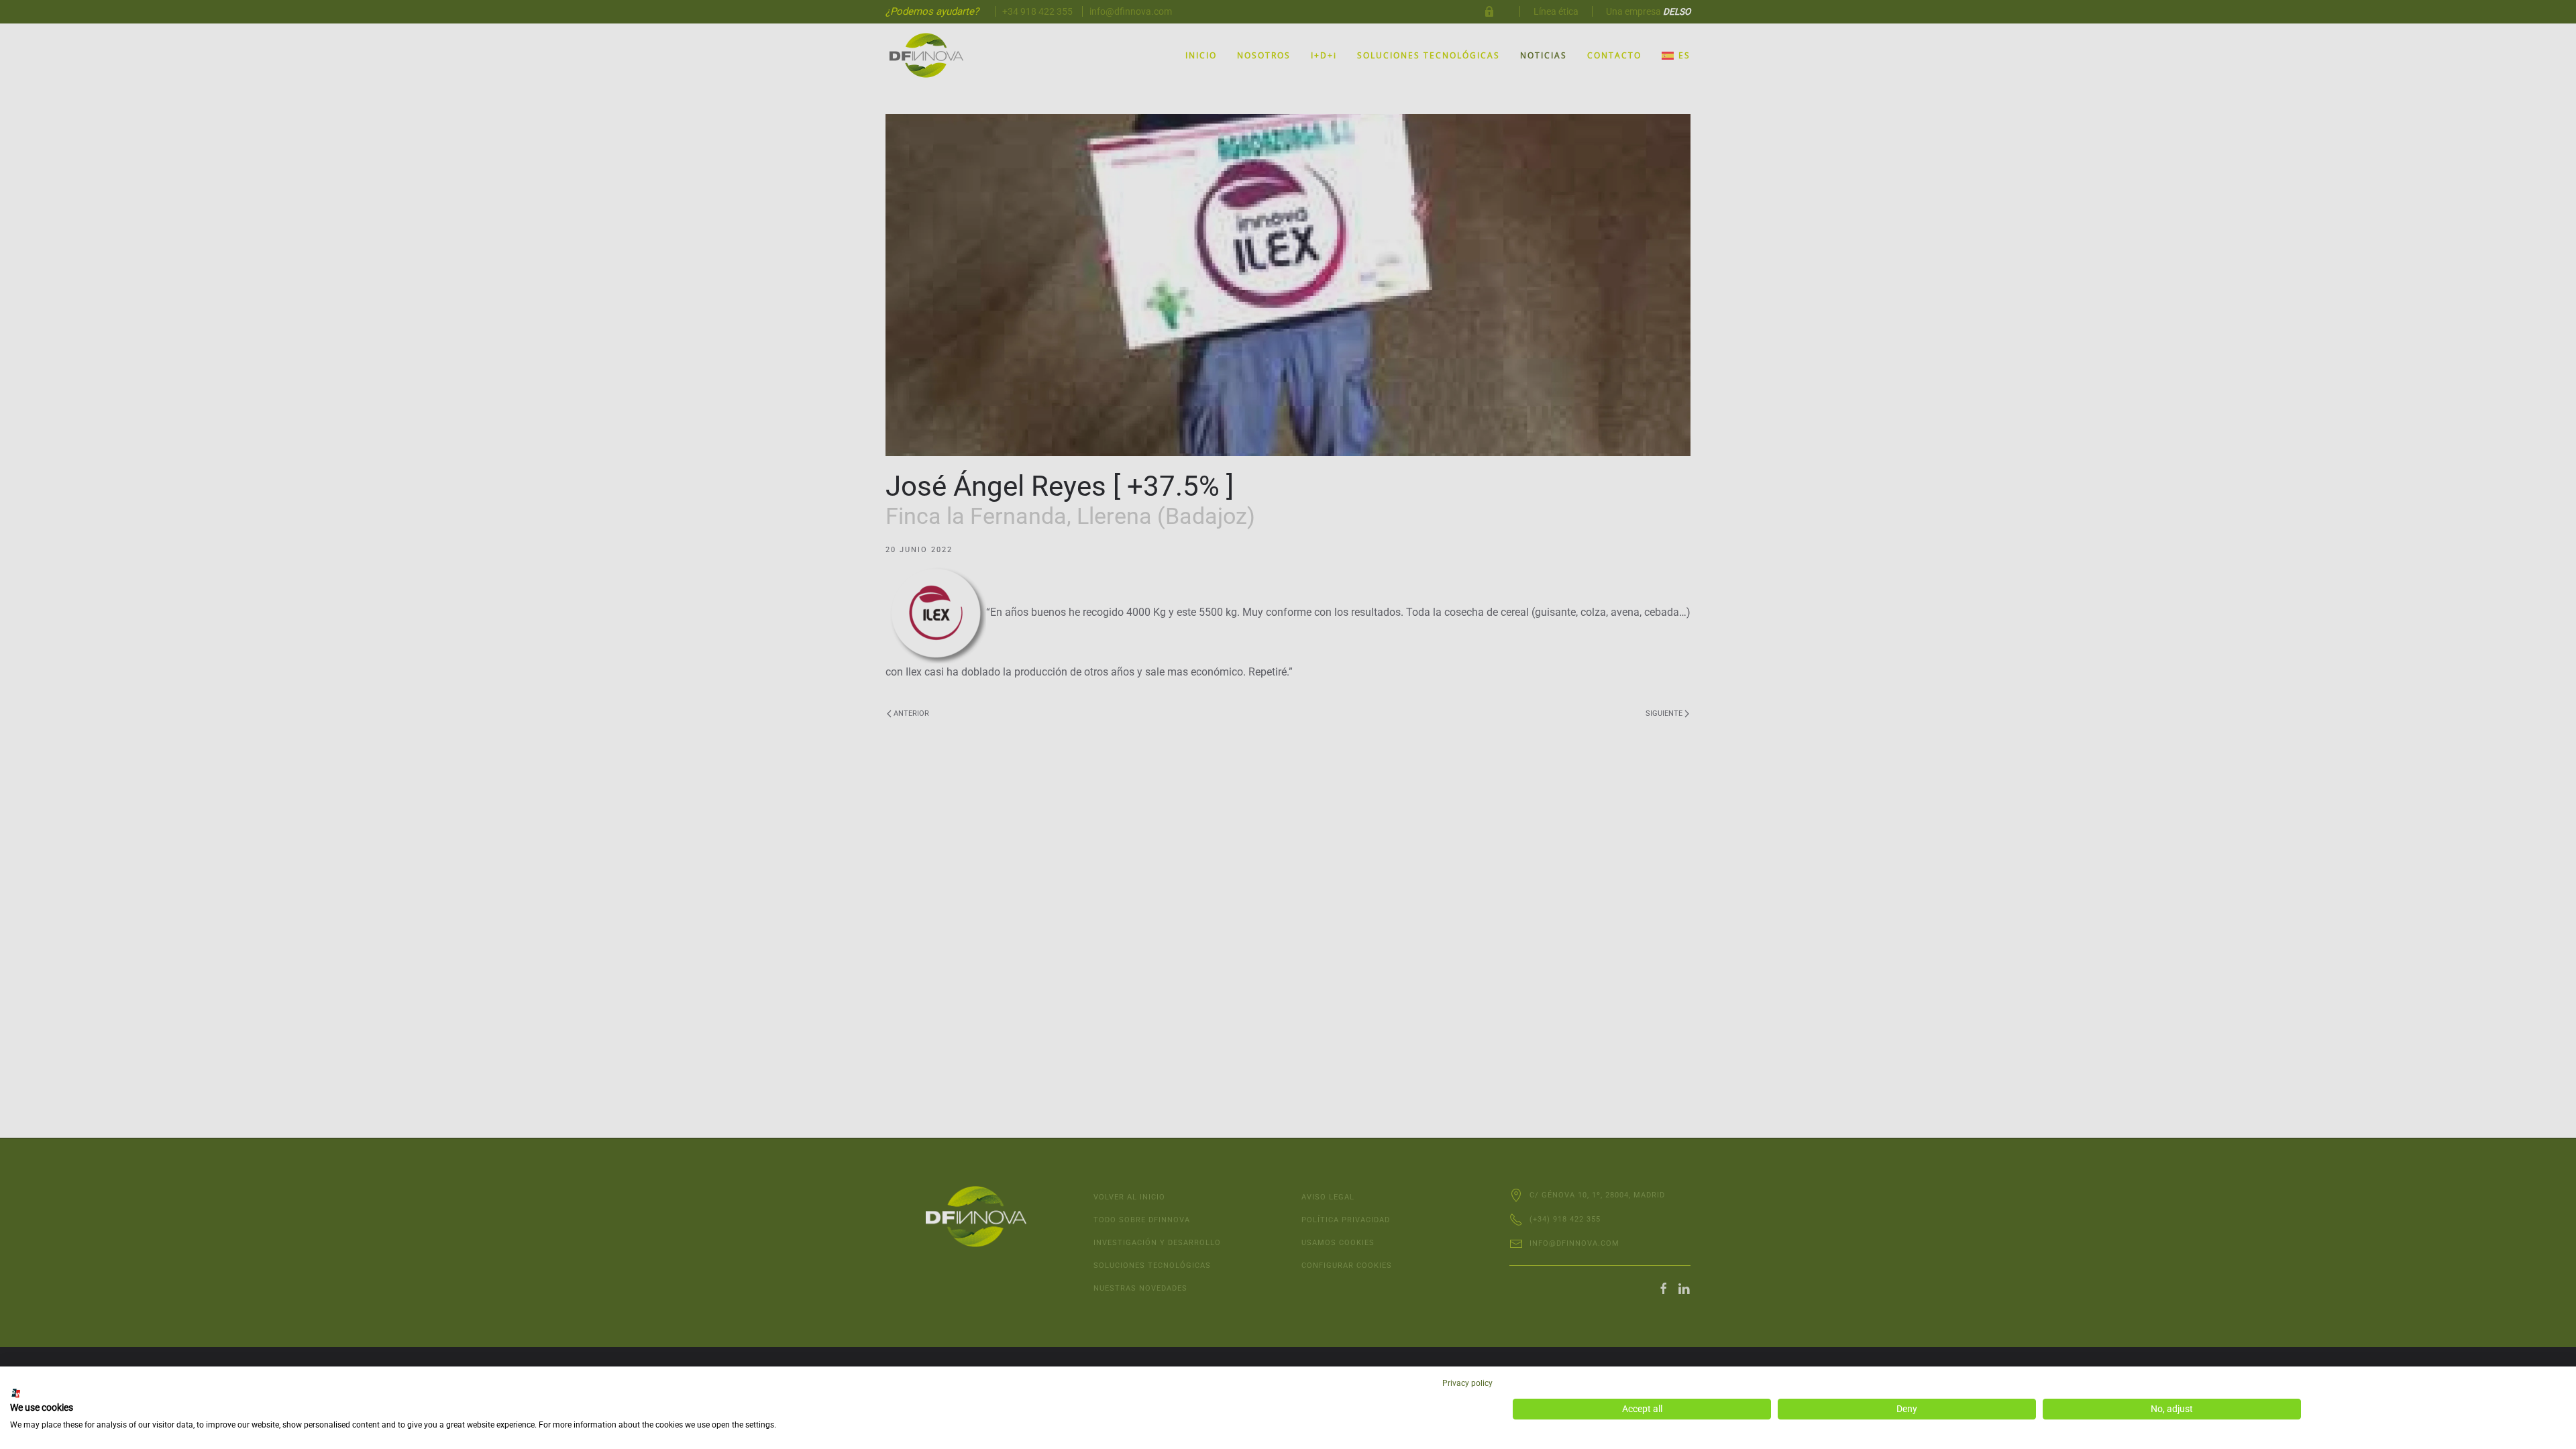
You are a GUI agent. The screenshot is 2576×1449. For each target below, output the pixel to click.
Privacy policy (1467, 1383)
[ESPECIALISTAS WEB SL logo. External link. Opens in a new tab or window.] (16, 1393)
